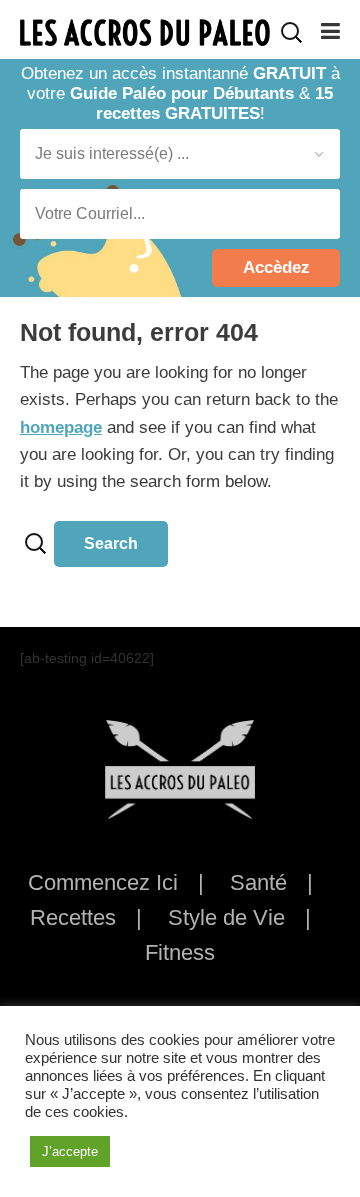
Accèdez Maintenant (276, 272)
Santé (258, 882)
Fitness (180, 952)
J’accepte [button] (70, 1151)
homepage (61, 427)
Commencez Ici (103, 882)
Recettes (73, 917)
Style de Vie (226, 917)
